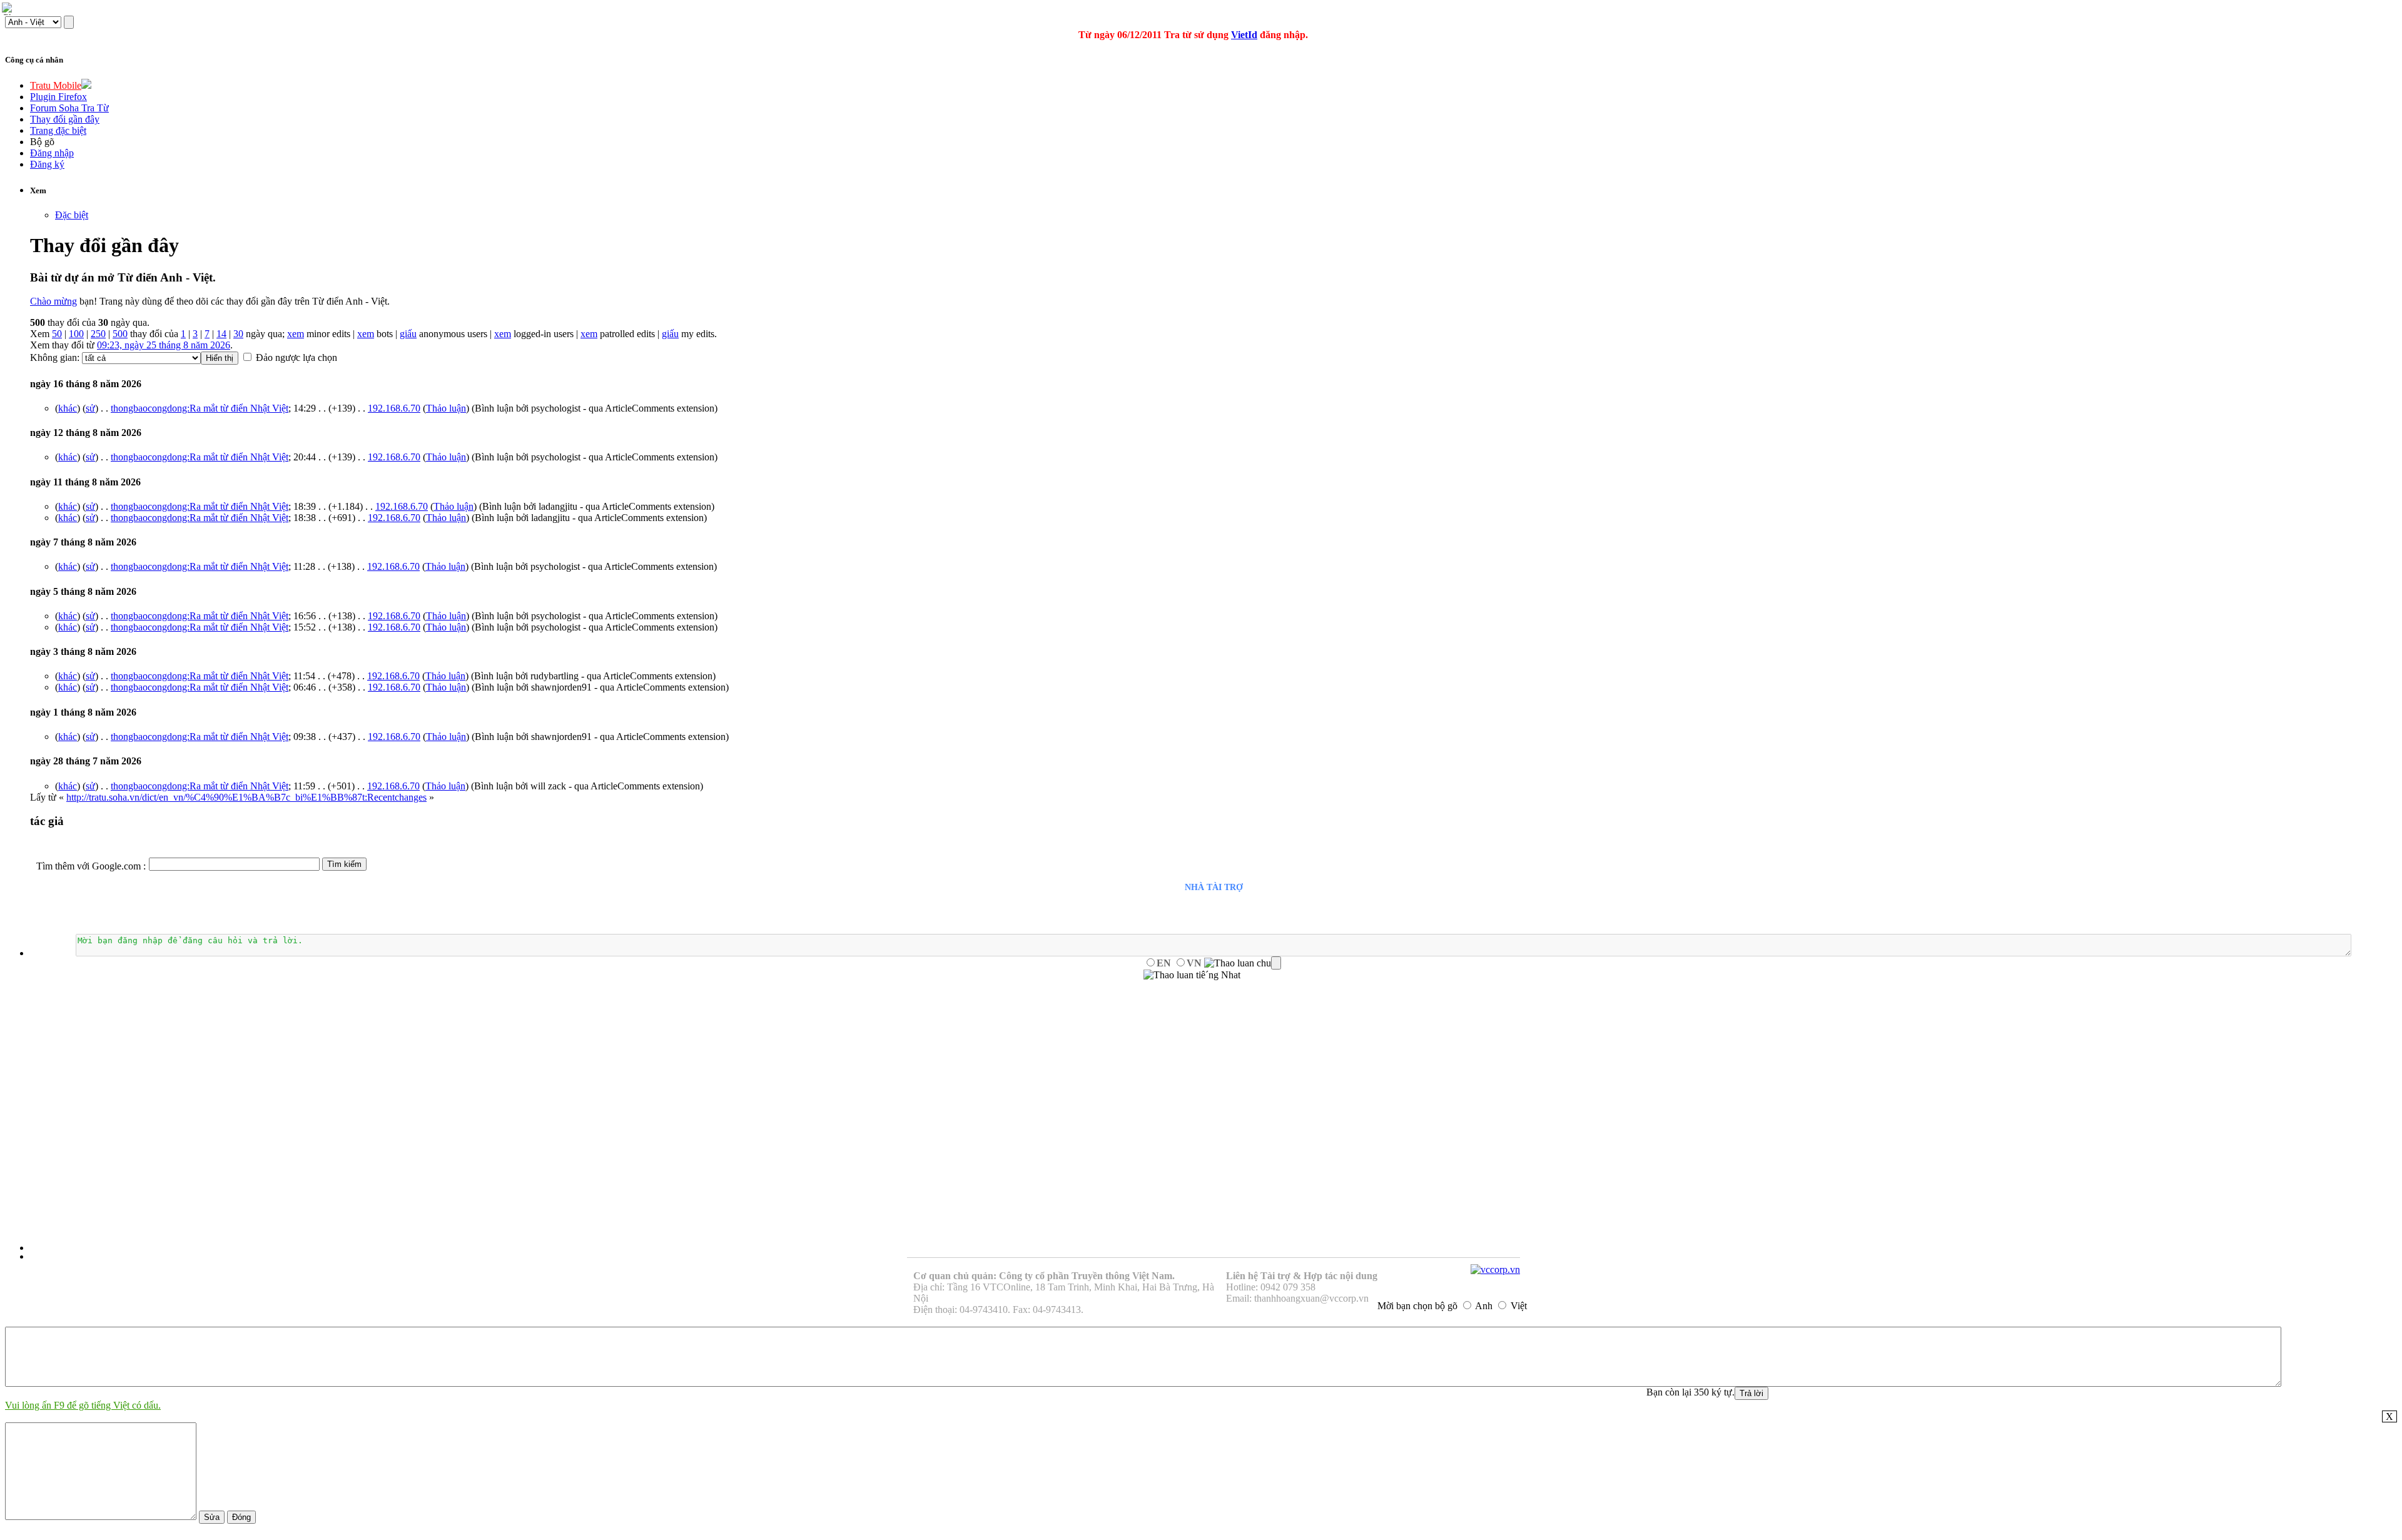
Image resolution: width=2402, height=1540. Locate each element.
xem (296, 334)
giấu (408, 334)
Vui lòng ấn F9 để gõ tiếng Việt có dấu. (83, 1405)
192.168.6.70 (394, 408)
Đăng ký (47, 164)
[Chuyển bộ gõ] (9, 9)
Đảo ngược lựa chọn (296, 357)
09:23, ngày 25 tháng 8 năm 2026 (164, 345)
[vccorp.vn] (1495, 1269)
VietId (1244, 35)
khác (68, 408)
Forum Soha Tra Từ (69, 108)
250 (98, 334)
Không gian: (55, 357)
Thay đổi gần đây (65, 119)
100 (76, 334)
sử (90, 408)
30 (238, 334)
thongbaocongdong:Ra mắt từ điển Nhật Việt (200, 408)
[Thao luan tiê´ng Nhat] (1192, 975)
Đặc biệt (72, 215)
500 (120, 334)
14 (221, 334)
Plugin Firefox (58, 97)
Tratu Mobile (56, 85)
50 (57, 334)
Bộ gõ (42, 142)
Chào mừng (53, 301)
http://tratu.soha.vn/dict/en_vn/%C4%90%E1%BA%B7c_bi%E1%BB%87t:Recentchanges (246, 797)
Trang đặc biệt (58, 130)
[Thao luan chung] (1243, 963)
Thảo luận (446, 408)
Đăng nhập (52, 153)
